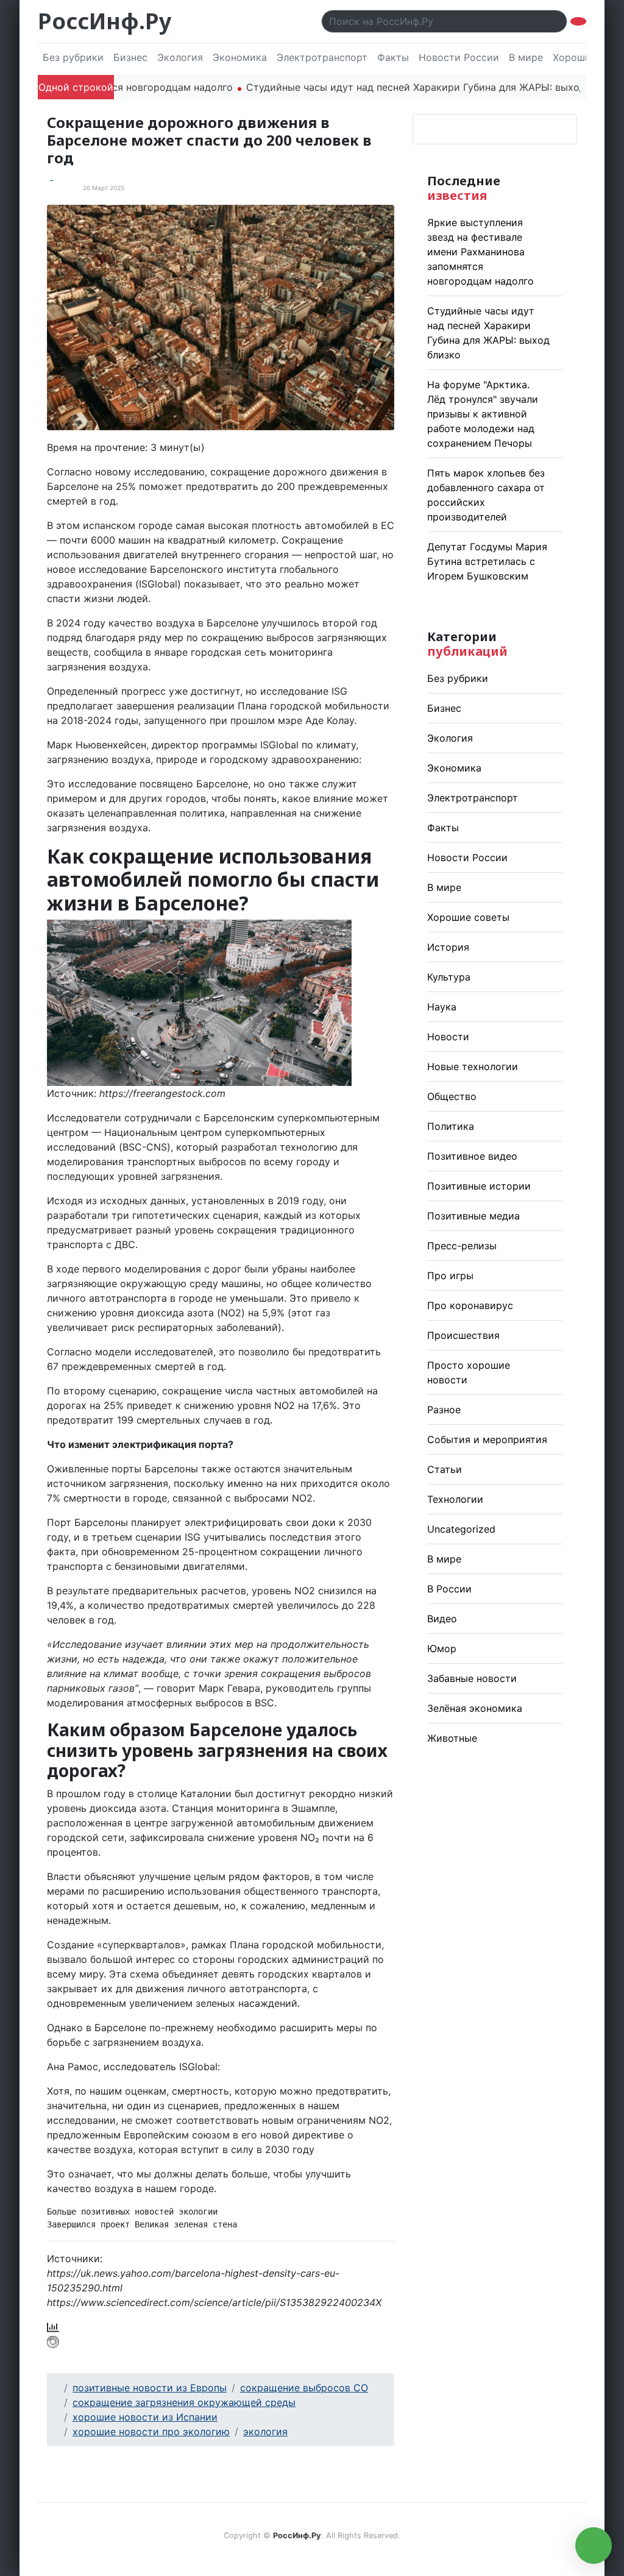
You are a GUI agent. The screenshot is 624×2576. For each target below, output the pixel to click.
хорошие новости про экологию (151, 2432)
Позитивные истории (479, 1186)
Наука (442, 1007)
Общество (452, 1096)
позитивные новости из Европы (150, 2388)
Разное (444, 1410)
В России (449, 1589)
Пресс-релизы (462, 1246)
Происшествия (463, 1335)
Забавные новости (472, 1678)
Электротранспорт (322, 57)
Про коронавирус (470, 1305)
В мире (526, 57)
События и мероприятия (487, 1439)
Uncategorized (461, 1529)
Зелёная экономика (475, 1708)
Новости (448, 1037)
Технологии (455, 1499)
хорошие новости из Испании (145, 2417)
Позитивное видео (472, 1156)
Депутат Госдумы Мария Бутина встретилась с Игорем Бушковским (487, 561)
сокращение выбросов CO (304, 2388)
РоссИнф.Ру (105, 21)
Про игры (450, 1276)
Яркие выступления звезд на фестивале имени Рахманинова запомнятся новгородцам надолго (480, 252)
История (448, 947)
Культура (449, 977)
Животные (452, 1738)
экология (265, 2432)
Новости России (459, 57)
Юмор (442, 1648)
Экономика (240, 57)
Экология (180, 57)
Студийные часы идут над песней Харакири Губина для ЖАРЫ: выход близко (364, 87)
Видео (442, 1619)
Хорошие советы (468, 917)
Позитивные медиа (473, 1216)
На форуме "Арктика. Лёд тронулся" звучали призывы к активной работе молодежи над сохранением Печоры (483, 414)
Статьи (445, 1469)
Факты (393, 57)
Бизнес (130, 57)
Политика (451, 1126)
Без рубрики (73, 57)
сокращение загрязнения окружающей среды (184, 2402)
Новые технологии (473, 1066)
